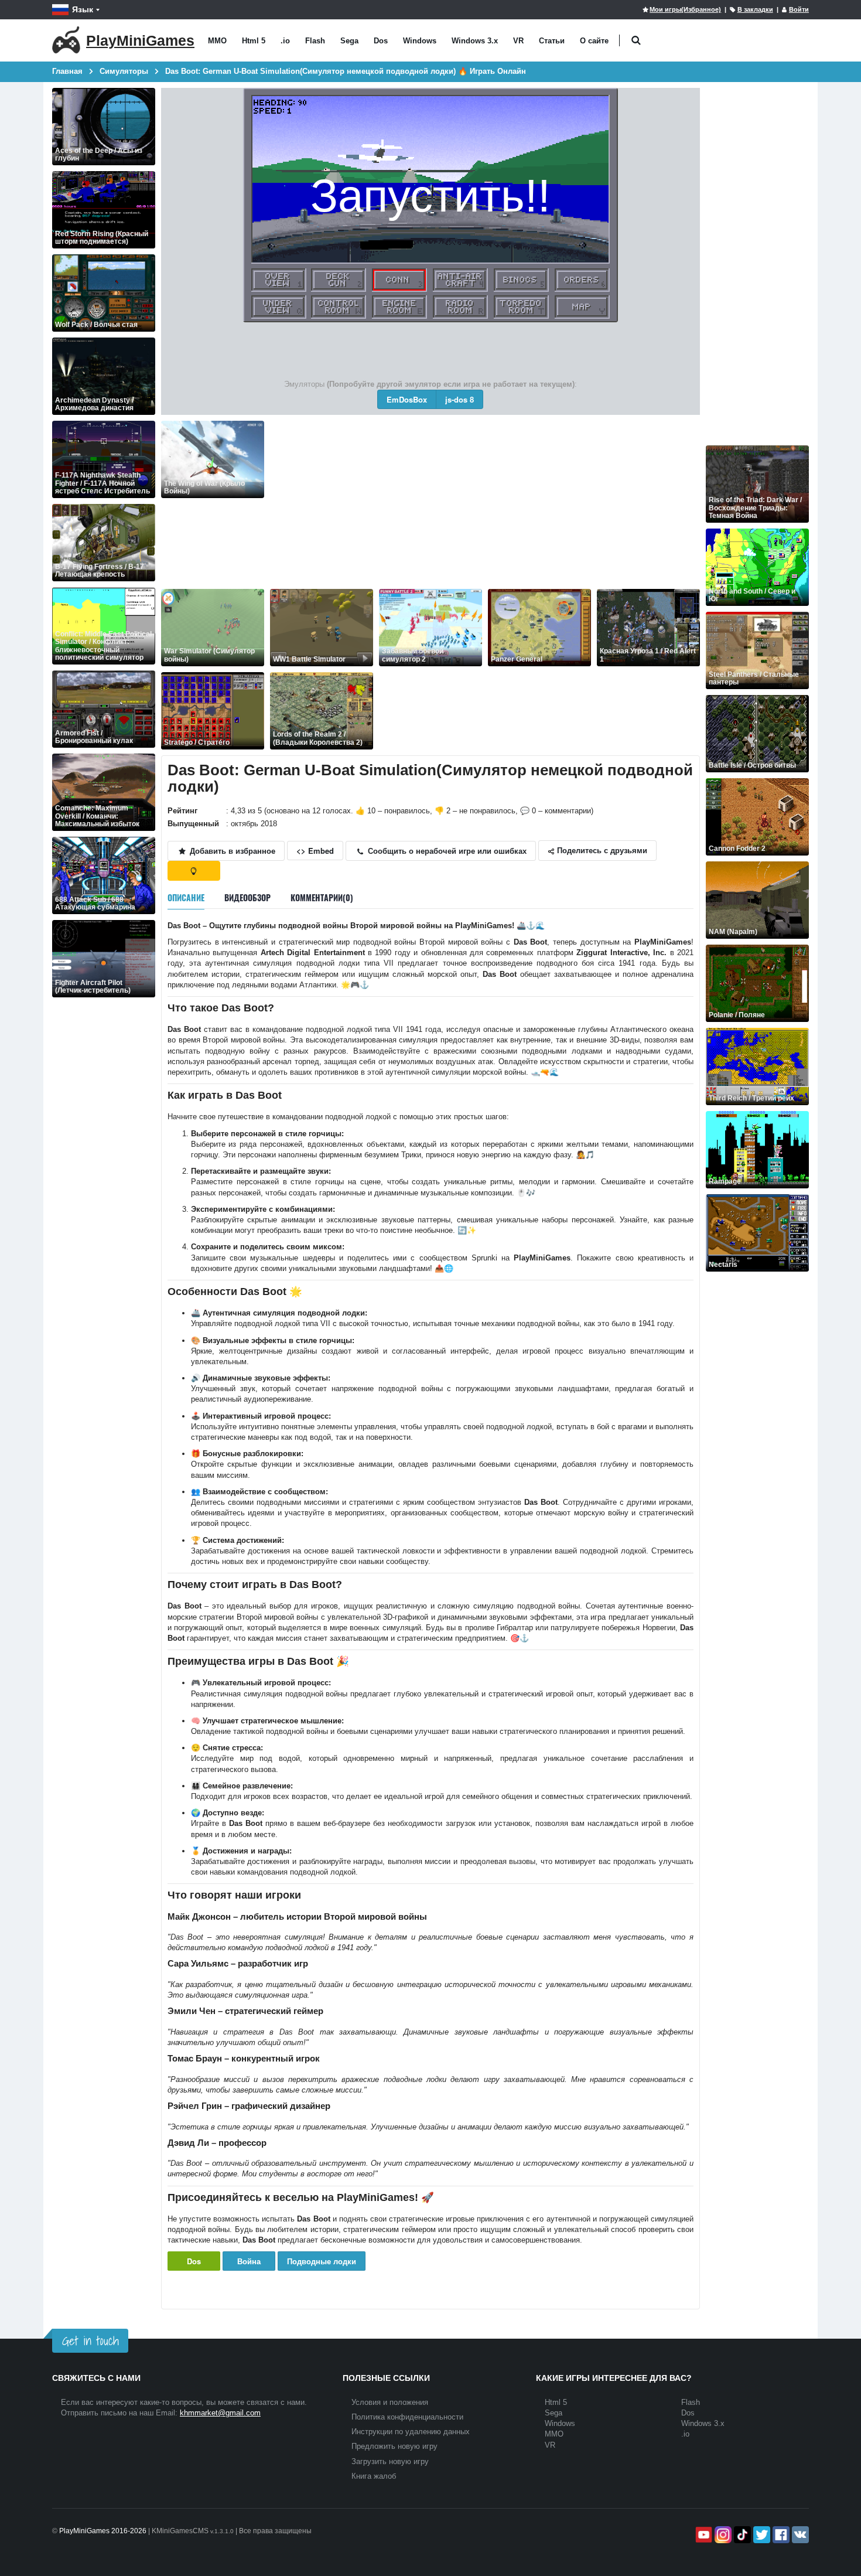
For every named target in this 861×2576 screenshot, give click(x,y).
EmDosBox (407, 399)
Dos (381, 41)
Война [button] (249, 2261)
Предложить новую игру (394, 2446)
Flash (315, 41)
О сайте (594, 41)
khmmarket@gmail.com (220, 2413)
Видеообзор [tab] (247, 897)
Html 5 (254, 41)
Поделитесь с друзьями (601, 850)
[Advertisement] (485, 503)
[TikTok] (741, 2535)
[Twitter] (761, 2535)
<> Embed (315, 851)
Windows (420, 41)
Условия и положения (390, 2402)
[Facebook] (780, 2535)
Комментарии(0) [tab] (322, 897)
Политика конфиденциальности (407, 2417)
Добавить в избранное (231, 851)
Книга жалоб (374, 2476)
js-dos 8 (459, 399)
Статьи (552, 41)
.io (285, 41)
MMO (217, 41)
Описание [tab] (186, 897)
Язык (83, 9)
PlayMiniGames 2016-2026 (103, 2531)
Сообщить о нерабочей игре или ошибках (446, 851)
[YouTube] (703, 2535)
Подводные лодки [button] (322, 2261)
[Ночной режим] (194, 871)
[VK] (799, 2535)
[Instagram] (722, 2535)
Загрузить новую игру (390, 2461)
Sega (349, 41)
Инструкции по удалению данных (411, 2432)
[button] (636, 41)
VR (518, 41)
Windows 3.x (475, 41)
